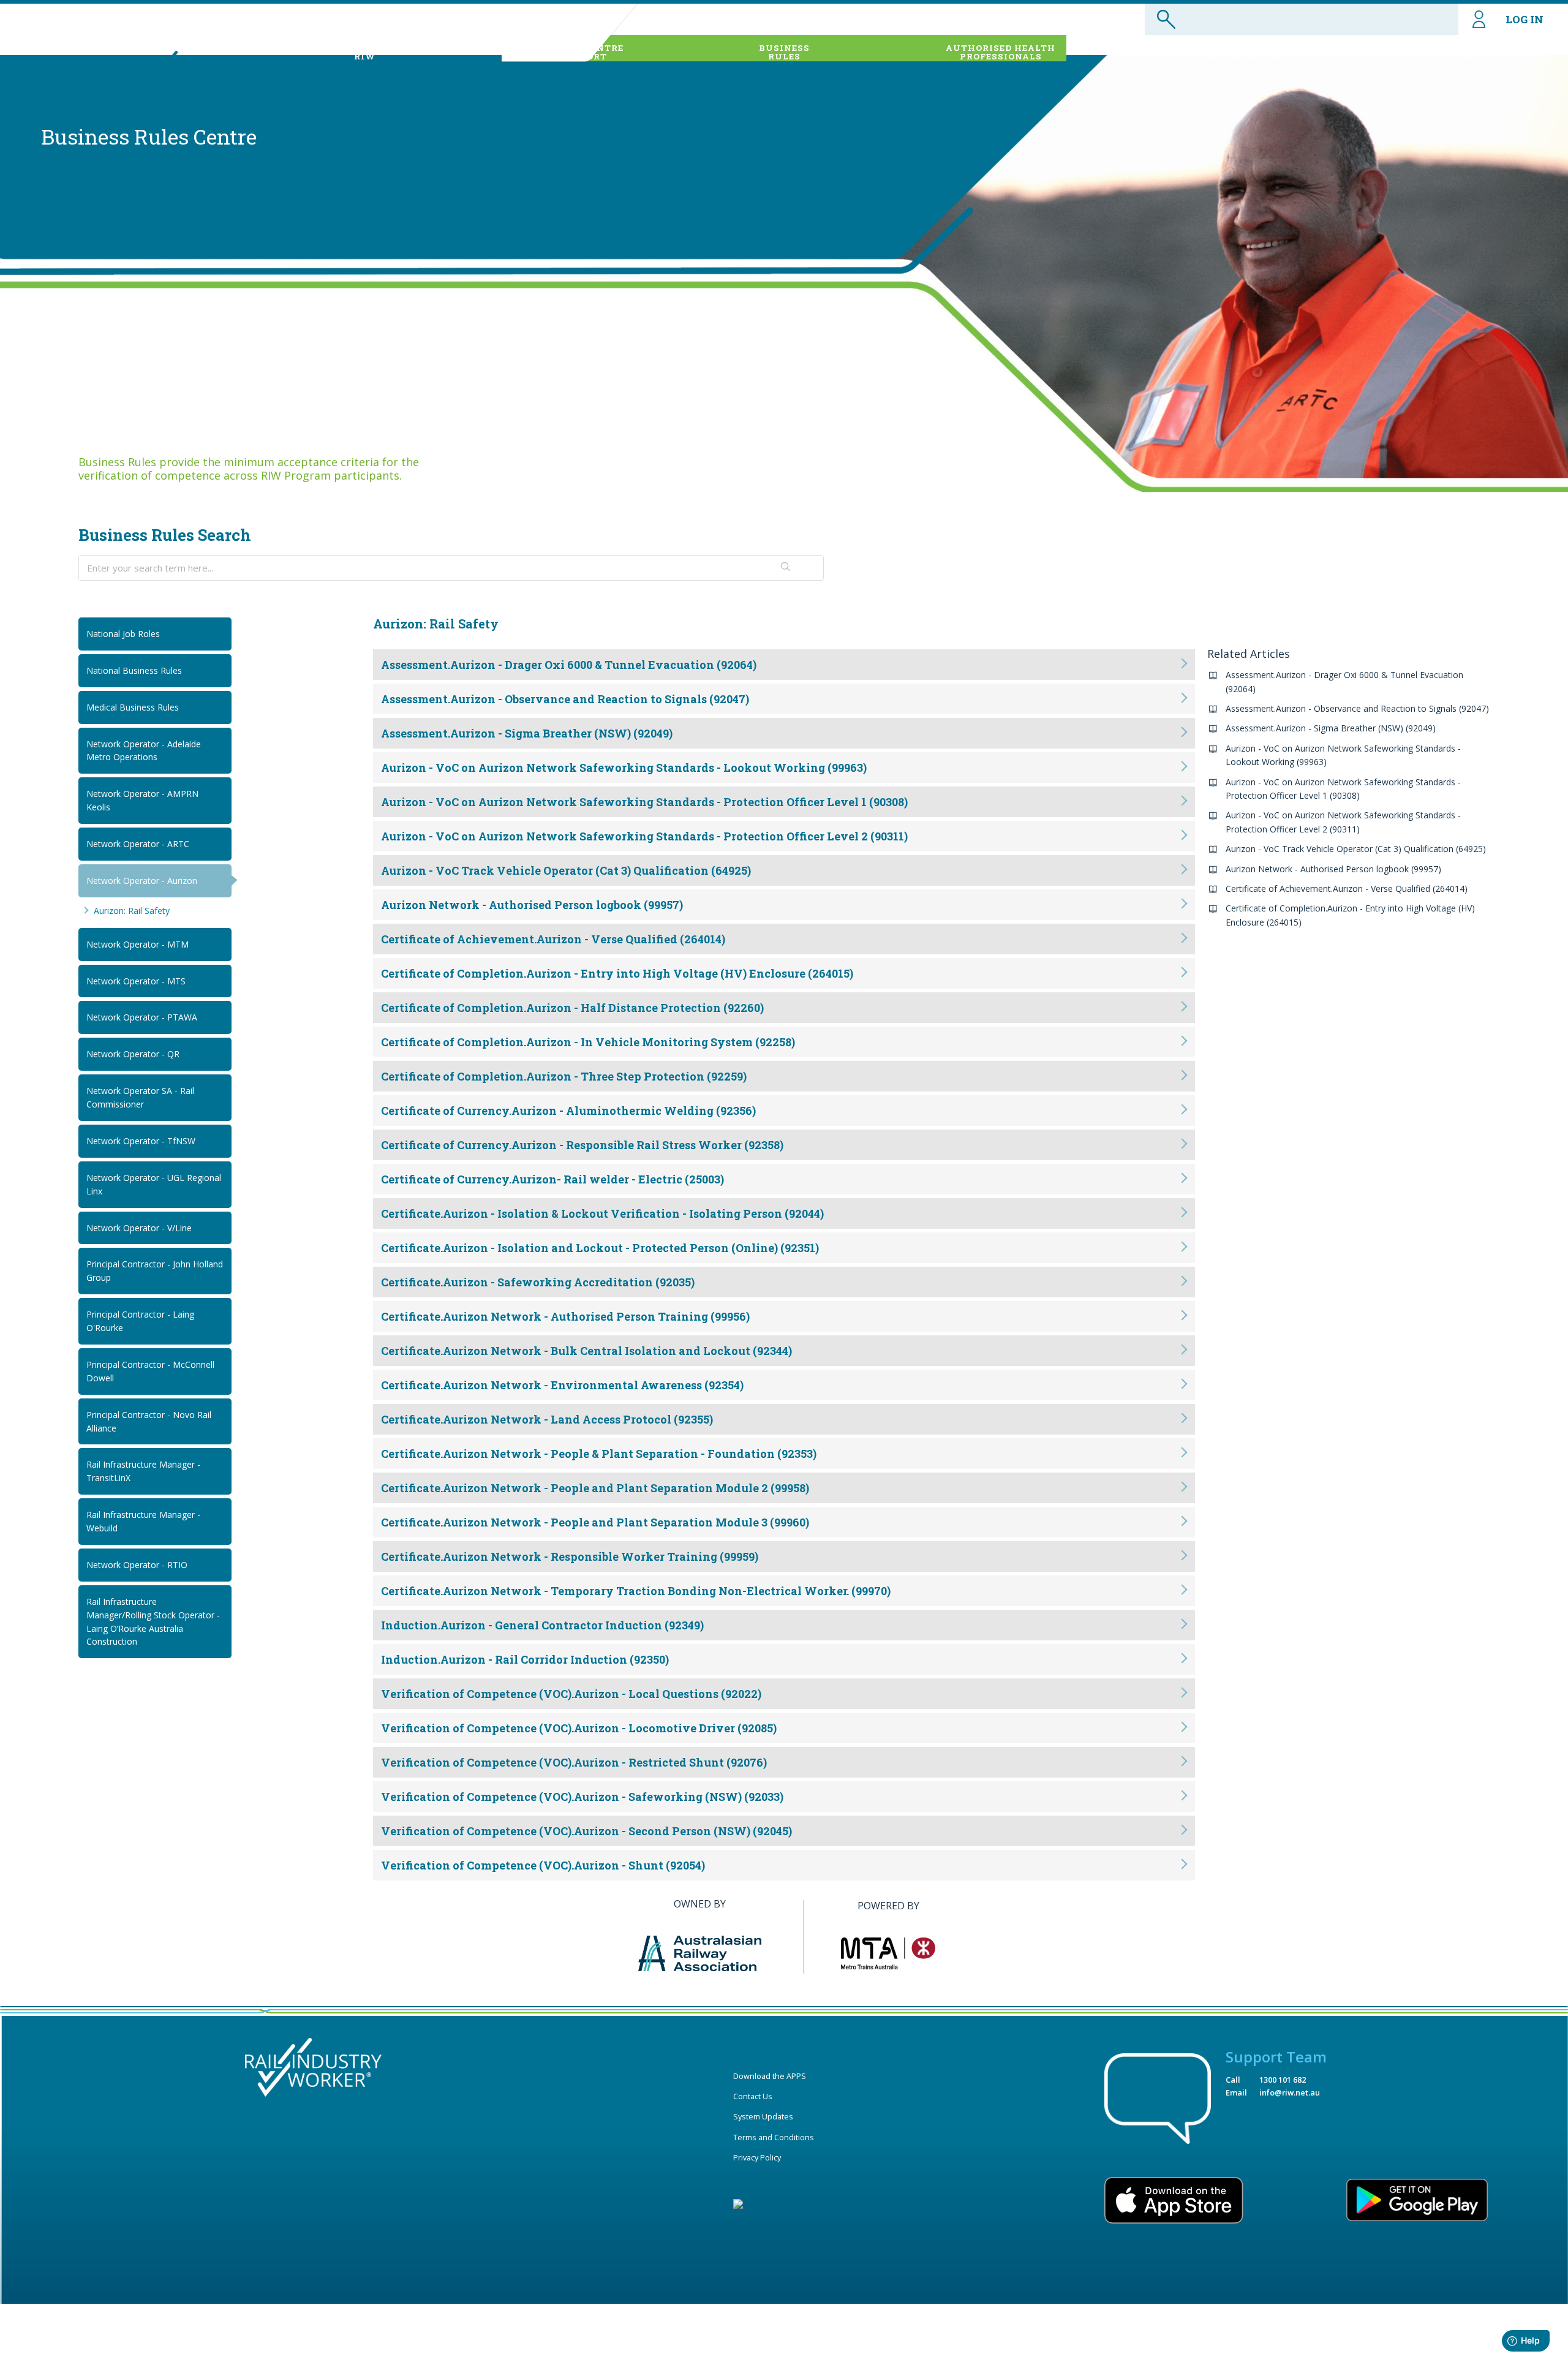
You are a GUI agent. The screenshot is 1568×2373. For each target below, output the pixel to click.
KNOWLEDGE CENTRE (571, 52)
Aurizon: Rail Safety (132, 911)
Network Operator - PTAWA (142, 1017)
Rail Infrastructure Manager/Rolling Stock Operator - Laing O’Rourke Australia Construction (153, 1622)
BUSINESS (784, 52)
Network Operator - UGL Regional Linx (154, 1184)
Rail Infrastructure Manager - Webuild (143, 1521)
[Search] (786, 568)
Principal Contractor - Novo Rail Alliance (149, 1421)
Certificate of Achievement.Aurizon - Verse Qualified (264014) (1347, 888)
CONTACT (1467, 52)
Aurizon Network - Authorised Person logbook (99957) (1333, 869)
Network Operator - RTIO (137, 1565)
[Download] (761, 1059)
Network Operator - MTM (138, 944)
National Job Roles (123, 634)
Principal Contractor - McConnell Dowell (150, 1371)
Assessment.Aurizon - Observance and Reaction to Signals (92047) (1357, 708)
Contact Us (753, 2096)
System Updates (763, 2116)
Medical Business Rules (133, 707)
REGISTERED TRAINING (1249, 52)
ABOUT (365, 52)
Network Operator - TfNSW (141, 1141)
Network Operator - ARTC (138, 844)
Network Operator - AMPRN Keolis (142, 800)
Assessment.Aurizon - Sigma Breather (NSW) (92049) (1331, 728)
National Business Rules (134, 670)
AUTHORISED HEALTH (1001, 52)
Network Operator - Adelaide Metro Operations (144, 751)
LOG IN (1525, 19)
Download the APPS (770, 2076)
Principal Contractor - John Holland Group (155, 1271)
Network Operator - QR (133, 1054)
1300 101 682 (1283, 2080)
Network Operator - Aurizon (142, 881)
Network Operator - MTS (136, 981)
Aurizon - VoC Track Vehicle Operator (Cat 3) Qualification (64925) (1356, 849)
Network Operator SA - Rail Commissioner (140, 1097)
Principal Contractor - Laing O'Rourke (140, 1321)
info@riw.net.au (1290, 2092)
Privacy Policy (757, 2157)
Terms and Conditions (774, 2137)
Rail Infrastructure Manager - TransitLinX (143, 1471)
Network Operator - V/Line (139, 1228)
